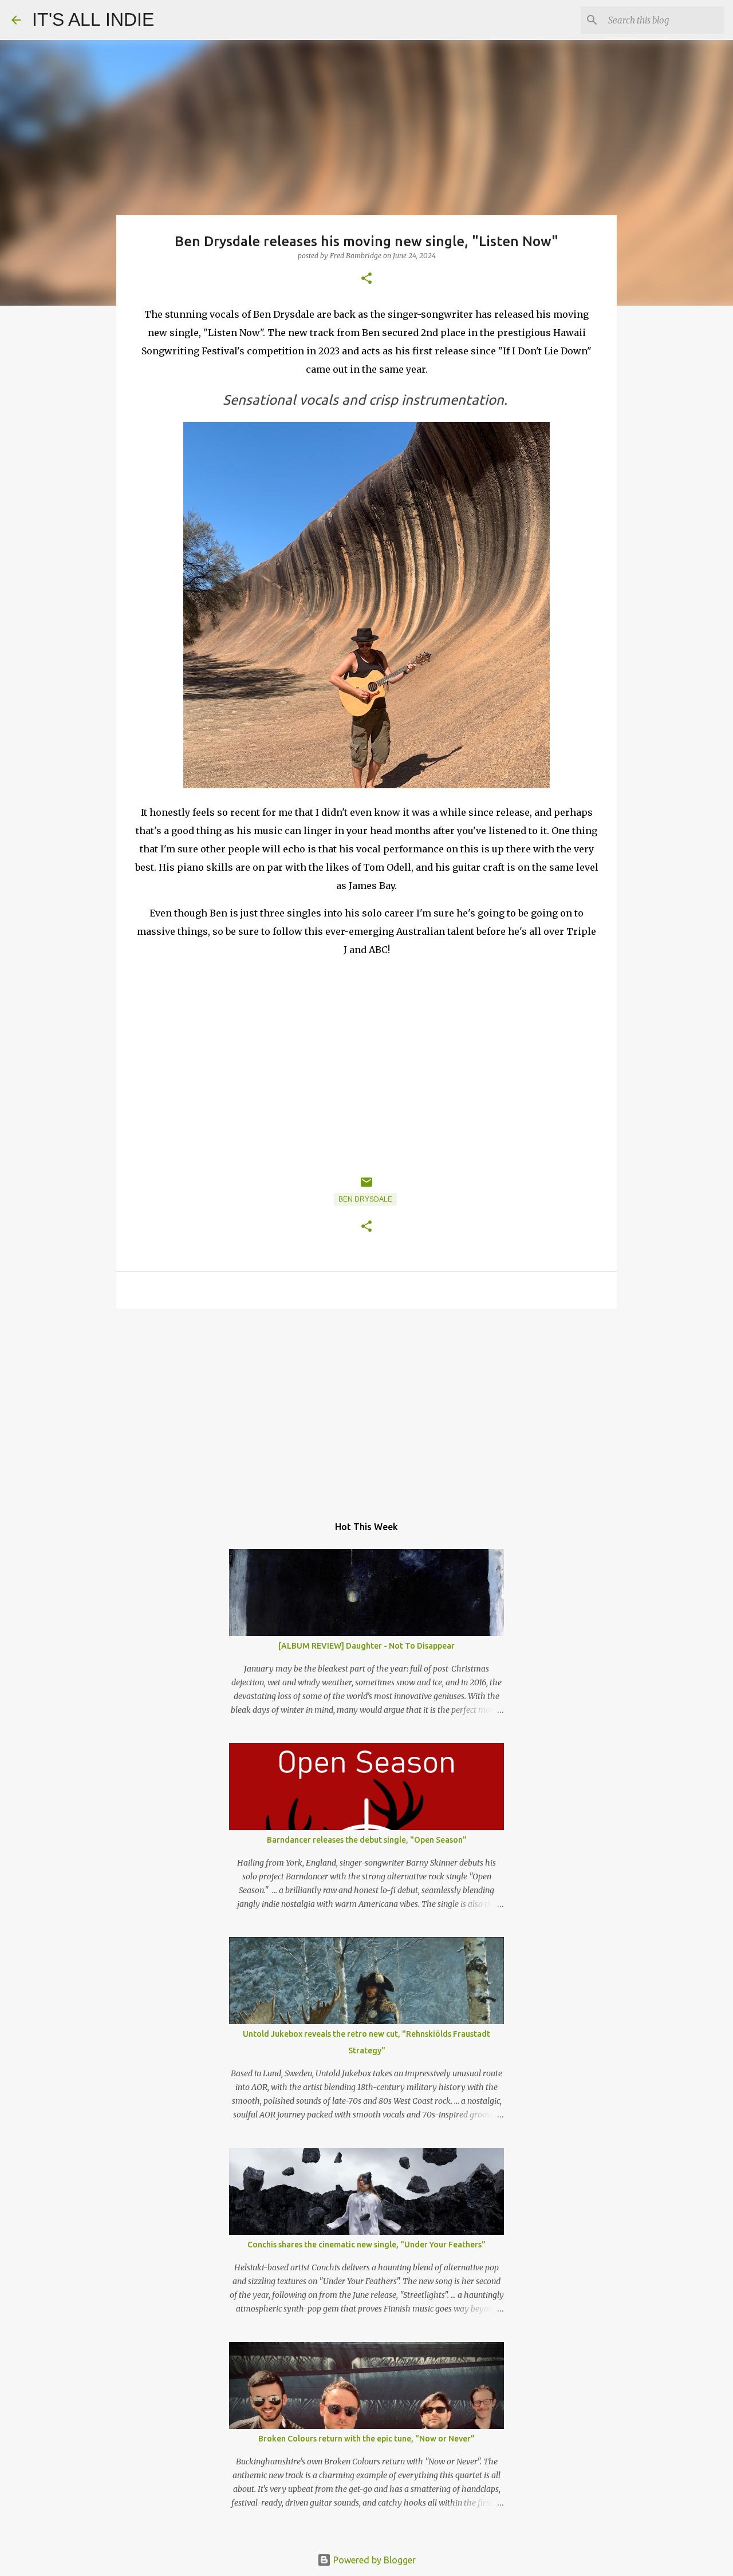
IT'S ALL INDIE (93, 19)
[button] (366, 279)
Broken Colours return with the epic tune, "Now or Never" (366, 2439)
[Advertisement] (366, 1406)
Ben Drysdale (365, 1199)
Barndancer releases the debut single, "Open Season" (367, 1840)
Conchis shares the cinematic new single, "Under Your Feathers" (366, 2245)
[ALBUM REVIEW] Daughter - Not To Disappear (366, 1646)
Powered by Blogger (373, 2560)
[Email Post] (366, 1187)
